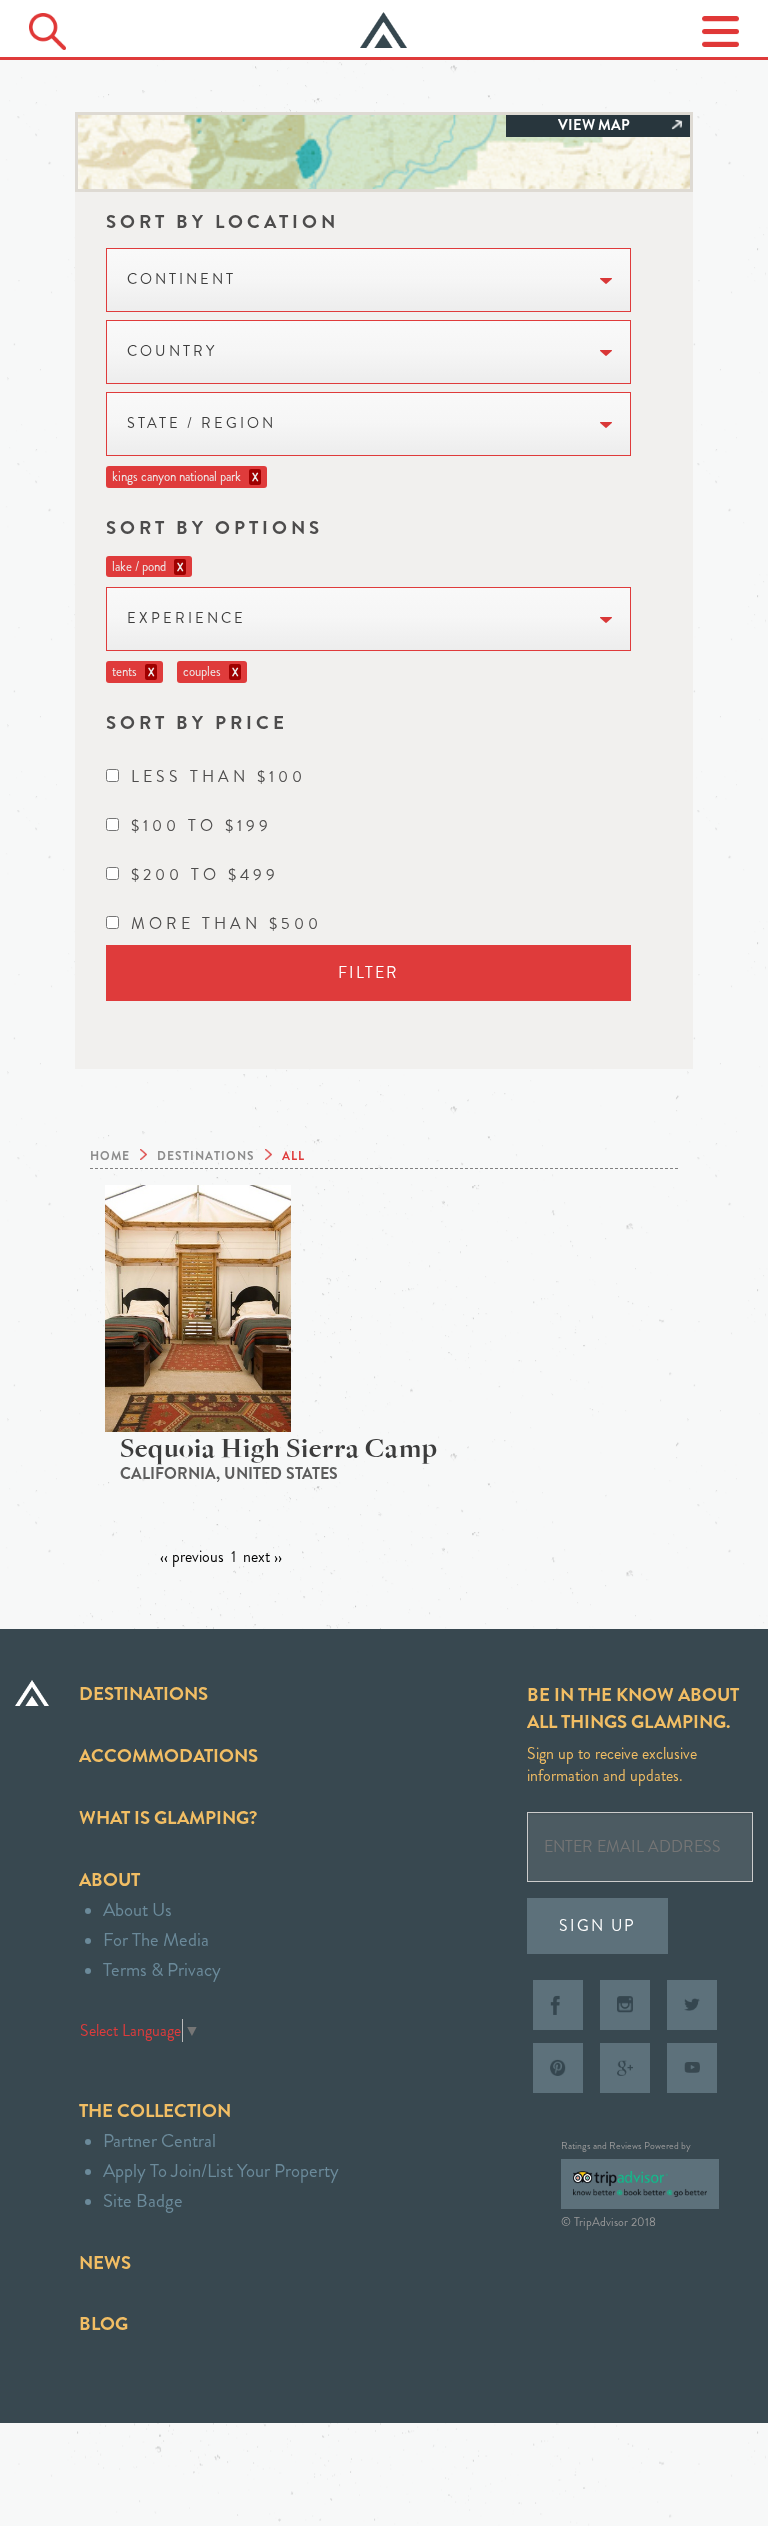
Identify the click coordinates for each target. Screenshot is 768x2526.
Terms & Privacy (162, 1969)
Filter (368, 972)
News (105, 2262)
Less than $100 (218, 776)
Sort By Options (214, 527)
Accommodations (168, 1755)
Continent (181, 279)
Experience (186, 618)
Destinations (143, 1693)
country (172, 351)
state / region (201, 423)
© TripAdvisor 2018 (608, 2222)
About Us (137, 1909)
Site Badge (143, 2200)
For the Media (156, 1939)
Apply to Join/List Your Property (221, 2170)
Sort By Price (197, 722)
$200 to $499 (205, 874)
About (109, 1879)
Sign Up (597, 1925)
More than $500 (226, 923)
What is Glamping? (168, 1817)
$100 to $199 (201, 825)
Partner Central (159, 2140)
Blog (103, 2323)
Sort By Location (222, 221)
